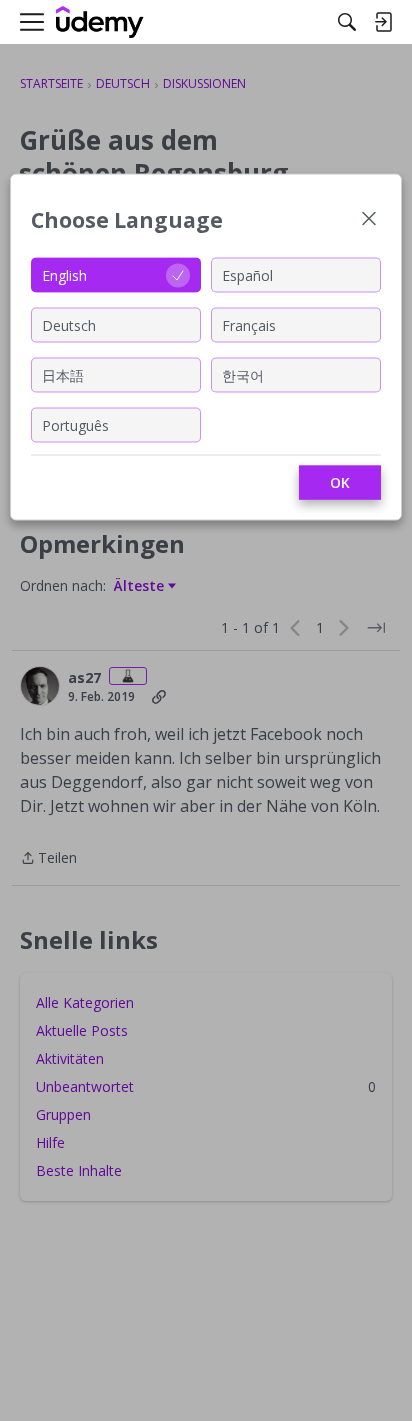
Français (249, 324)
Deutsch (69, 324)
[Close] (369, 220)
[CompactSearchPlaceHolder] (347, 22)
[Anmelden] (383, 22)
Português (75, 424)
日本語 (63, 374)
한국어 (243, 374)
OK (340, 482)
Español (247, 274)
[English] (100, 22)
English (64, 274)
